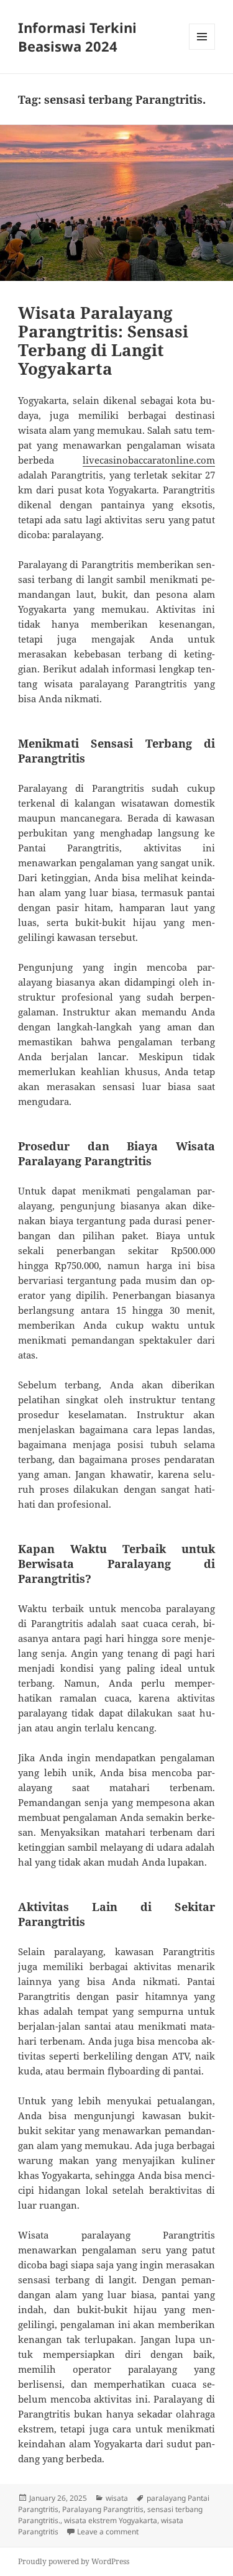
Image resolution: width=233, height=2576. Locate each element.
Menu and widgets (202, 49)
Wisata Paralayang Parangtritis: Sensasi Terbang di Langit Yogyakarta (103, 341)
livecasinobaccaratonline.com (149, 460)
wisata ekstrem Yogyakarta (111, 2520)
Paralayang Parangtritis (103, 2509)
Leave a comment (108, 2532)
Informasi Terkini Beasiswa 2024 (77, 37)
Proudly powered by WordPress (74, 2561)
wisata (117, 2498)
